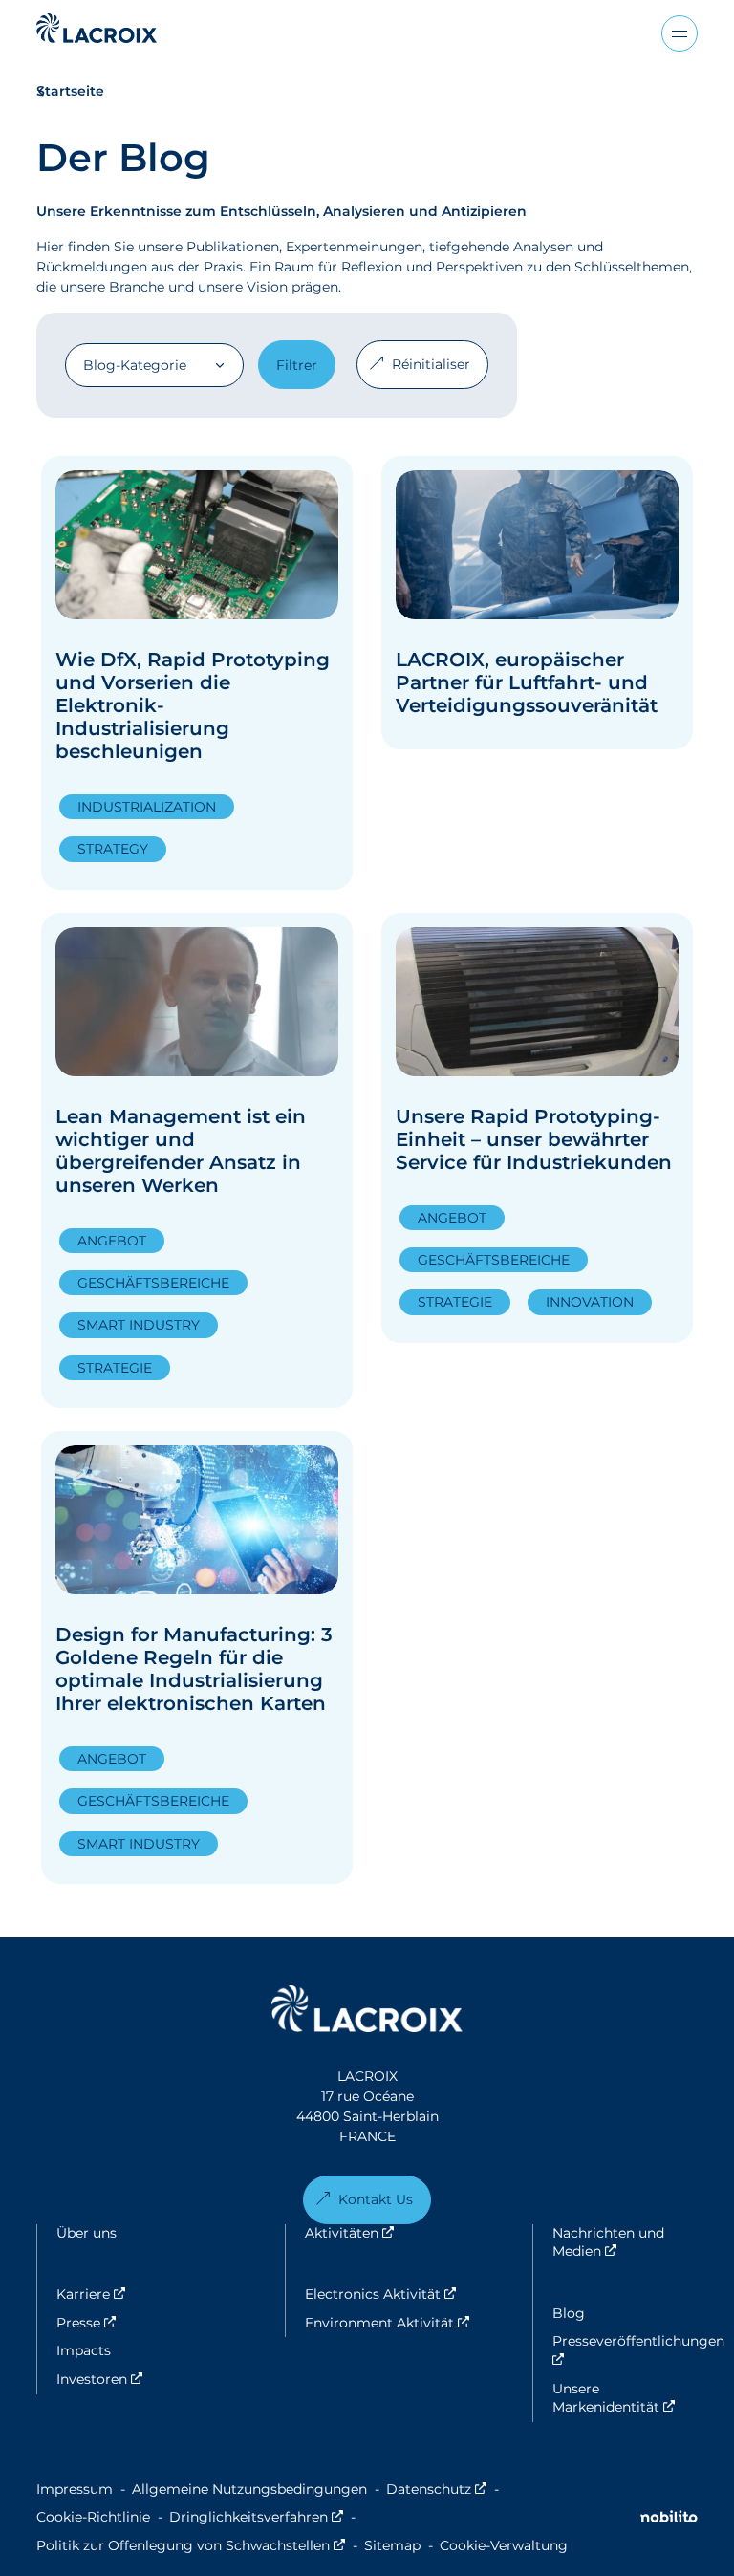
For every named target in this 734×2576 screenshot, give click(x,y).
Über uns (86, 2233)
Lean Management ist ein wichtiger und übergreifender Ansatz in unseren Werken (181, 1151)
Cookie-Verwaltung (504, 2545)
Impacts (84, 2350)
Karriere (146, 2294)
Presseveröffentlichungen (625, 2350)
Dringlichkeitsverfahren (256, 2517)
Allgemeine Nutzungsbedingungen (249, 2489)
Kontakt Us (376, 2199)
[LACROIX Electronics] (367, 2012)
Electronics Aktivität (419, 2294)
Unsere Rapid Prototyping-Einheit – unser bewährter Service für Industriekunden (534, 1139)
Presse (141, 2323)
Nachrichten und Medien (625, 2242)
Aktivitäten (404, 2233)
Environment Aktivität (419, 2323)
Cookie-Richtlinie (93, 2517)
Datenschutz (436, 2489)
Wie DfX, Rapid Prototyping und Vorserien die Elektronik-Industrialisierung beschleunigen (193, 705)
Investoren (154, 2379)
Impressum (75, 2489)
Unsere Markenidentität (625, 2398)
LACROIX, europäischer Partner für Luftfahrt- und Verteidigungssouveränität (527, 682)
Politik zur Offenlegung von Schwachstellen (191, 2545)
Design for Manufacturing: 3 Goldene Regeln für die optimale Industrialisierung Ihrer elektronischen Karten (194, 1669)
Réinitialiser (431, 364)
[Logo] (97, 28)
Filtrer (297, 365)
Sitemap (392, 2545)
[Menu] (680, 33)
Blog (569, 2313)
